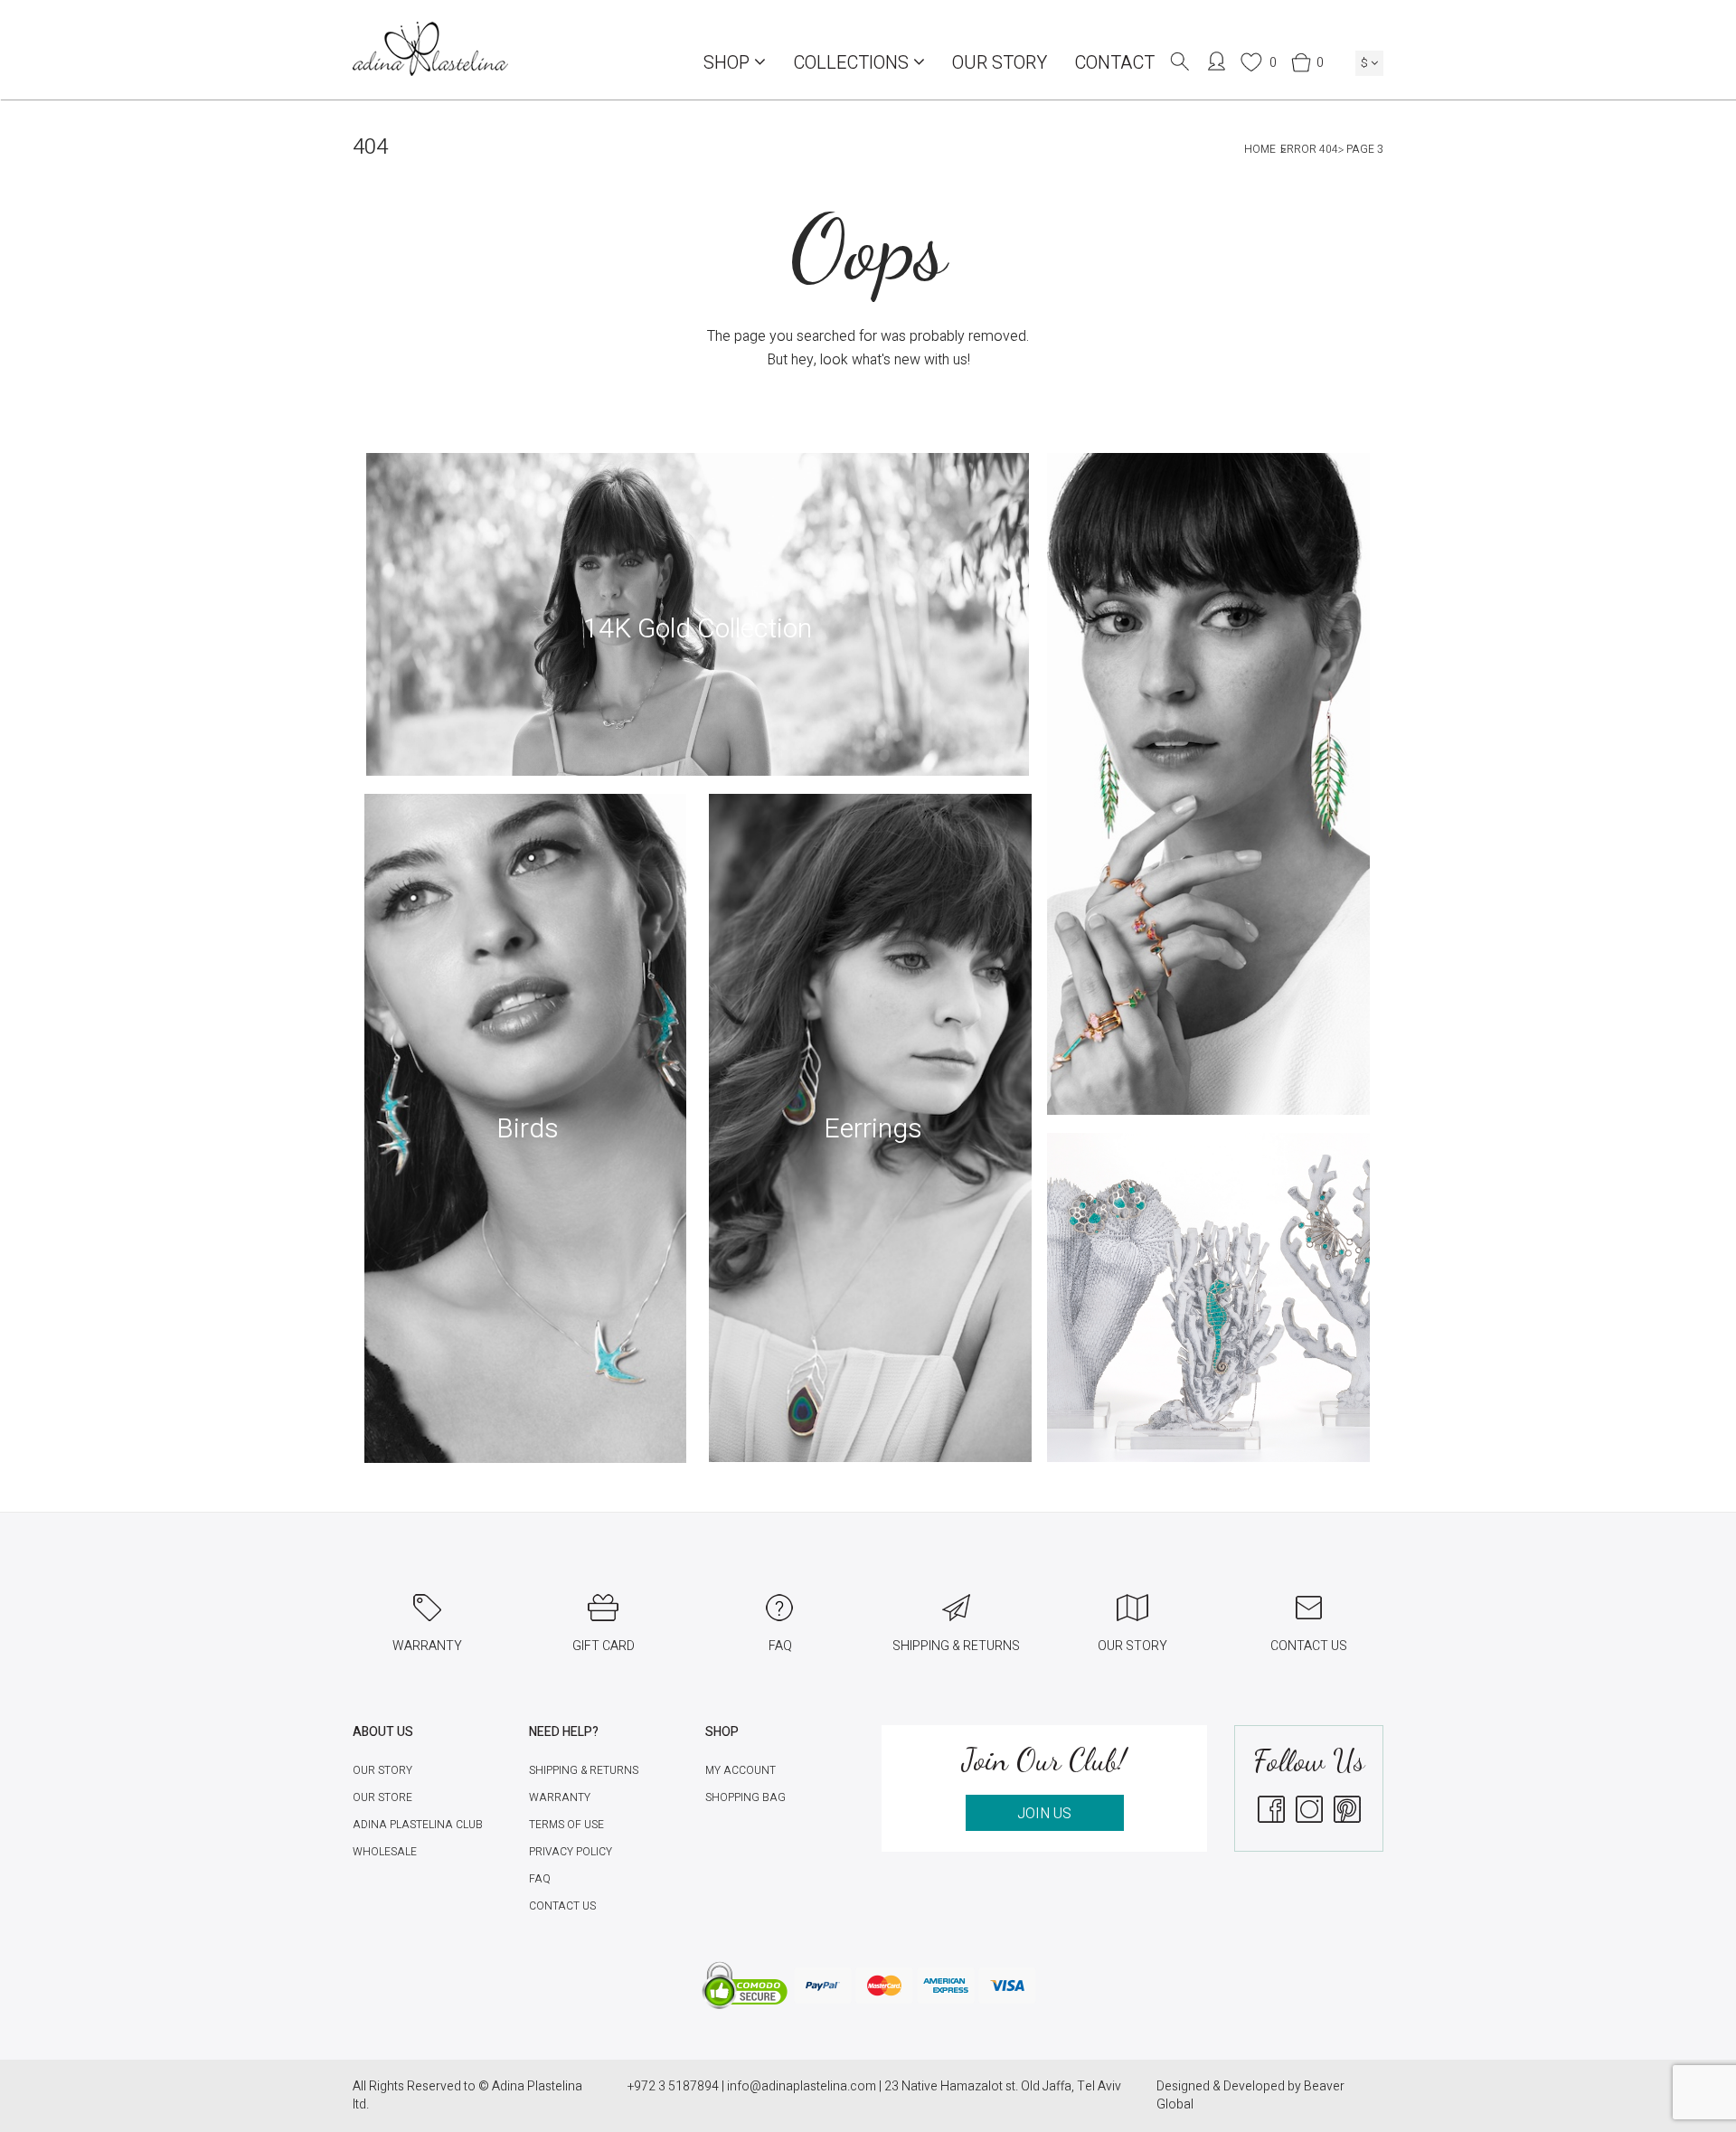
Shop (729, 63)
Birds (528, 1129)
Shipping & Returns (584, 1770)
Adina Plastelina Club (418, 1825)
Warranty (560, 1797)
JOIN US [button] (1044, 1814)
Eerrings (873, 1129)
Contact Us (562, 1906)
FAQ (540, 1879)
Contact (1114, 63)
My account (741, 1770)
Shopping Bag (745, 1797)
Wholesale (385, 1852)
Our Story (1000, 63)
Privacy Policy (571, 1852)
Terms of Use (566, 1825)
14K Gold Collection (698, 629)
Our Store (382, 1797)
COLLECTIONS (853, 63)
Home (1260, 149)
